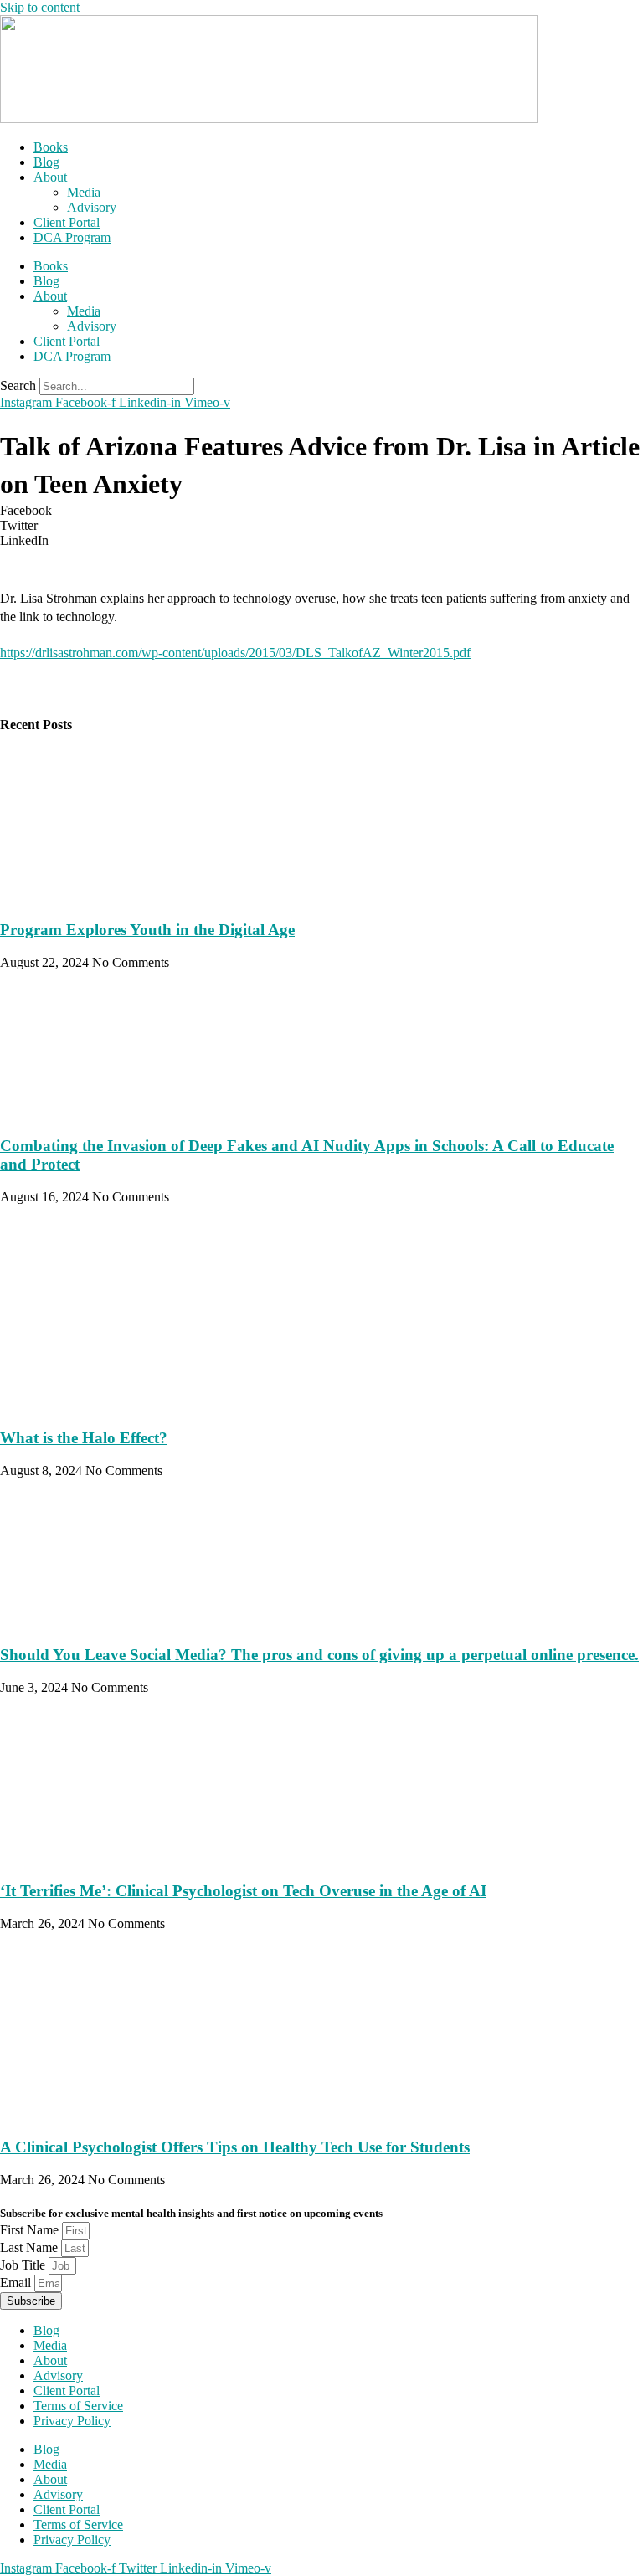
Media (84, 192)
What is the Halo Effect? (84, 1438)
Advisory (92, 207)
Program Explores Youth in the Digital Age (147, 930)
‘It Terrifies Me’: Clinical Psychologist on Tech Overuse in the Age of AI (243, 1891)
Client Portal (67, 222)
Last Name (31, 2247)
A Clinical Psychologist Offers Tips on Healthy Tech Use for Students (235, 2147)
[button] (321, 511)
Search (18, 386)
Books (51, 147)
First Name (31, 2230)
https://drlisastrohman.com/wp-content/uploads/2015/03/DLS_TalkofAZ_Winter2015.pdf (235, 653)
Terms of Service (78, 2406)
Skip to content (40, 7)
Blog (46, 162)
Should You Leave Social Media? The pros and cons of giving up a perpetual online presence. (319, 1655)
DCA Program (72, 237)
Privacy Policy (72, 2421)
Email (17, 2283)
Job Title (24, 2265)
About (50, 177)
